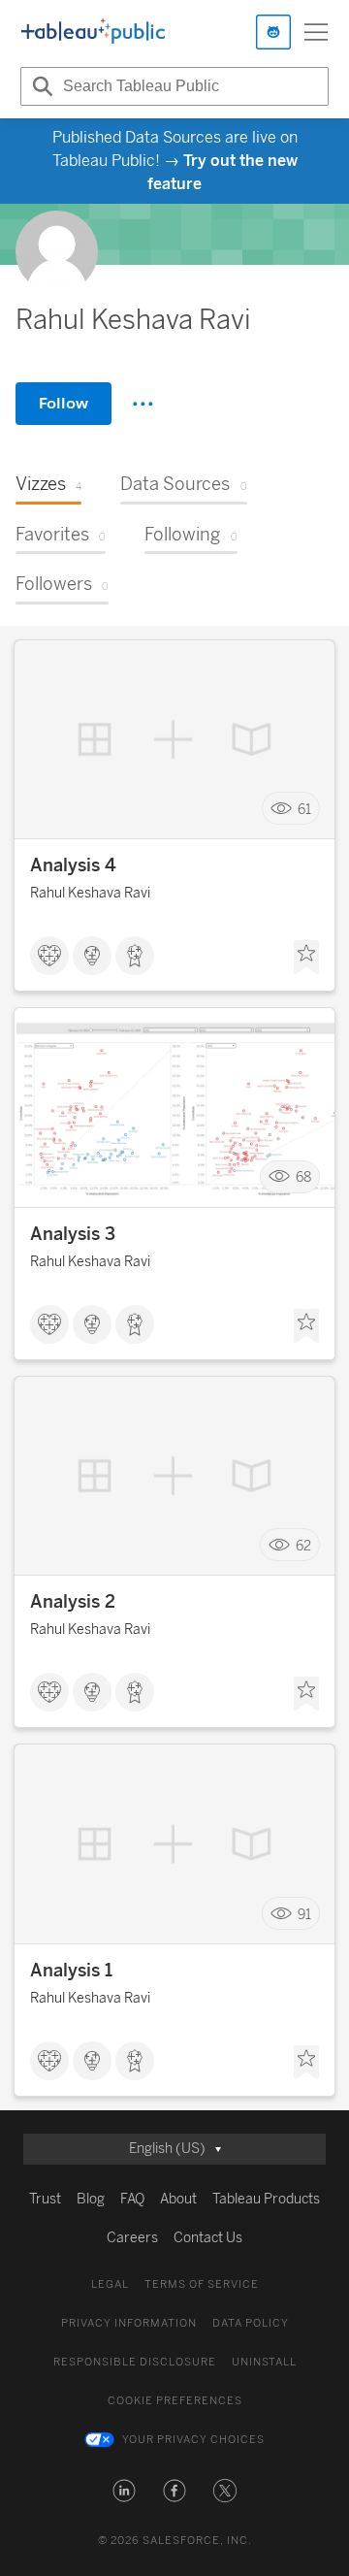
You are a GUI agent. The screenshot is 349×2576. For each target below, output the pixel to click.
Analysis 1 (71, 1971)
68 (303, 1177)
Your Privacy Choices (193, 2440)
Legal (110, 2284)
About (178, 2199)
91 (304, 1914)
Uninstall (264, 2362)
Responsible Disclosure (135, 2362)
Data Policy (251, 2323)
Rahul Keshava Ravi (90, 893)
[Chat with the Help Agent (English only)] (273, 32)
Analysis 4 (73, 865)
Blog (91, 2199)
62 (303, 1545)
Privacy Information (129, 2323)
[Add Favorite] (306, 958)
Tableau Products (266, 2199)
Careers (132, 2238)
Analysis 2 (73, 1602)
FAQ (132, 2199)
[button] (124, 2491)
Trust (45, 2199)
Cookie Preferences (175, 2401)
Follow (63, 403)
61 (304, 809)
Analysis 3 (73, 1234)
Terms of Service (202, 2284)
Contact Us (208, 2238)
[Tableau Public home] (93, 32)
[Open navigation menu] (316, 32)
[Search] (40, 86)
